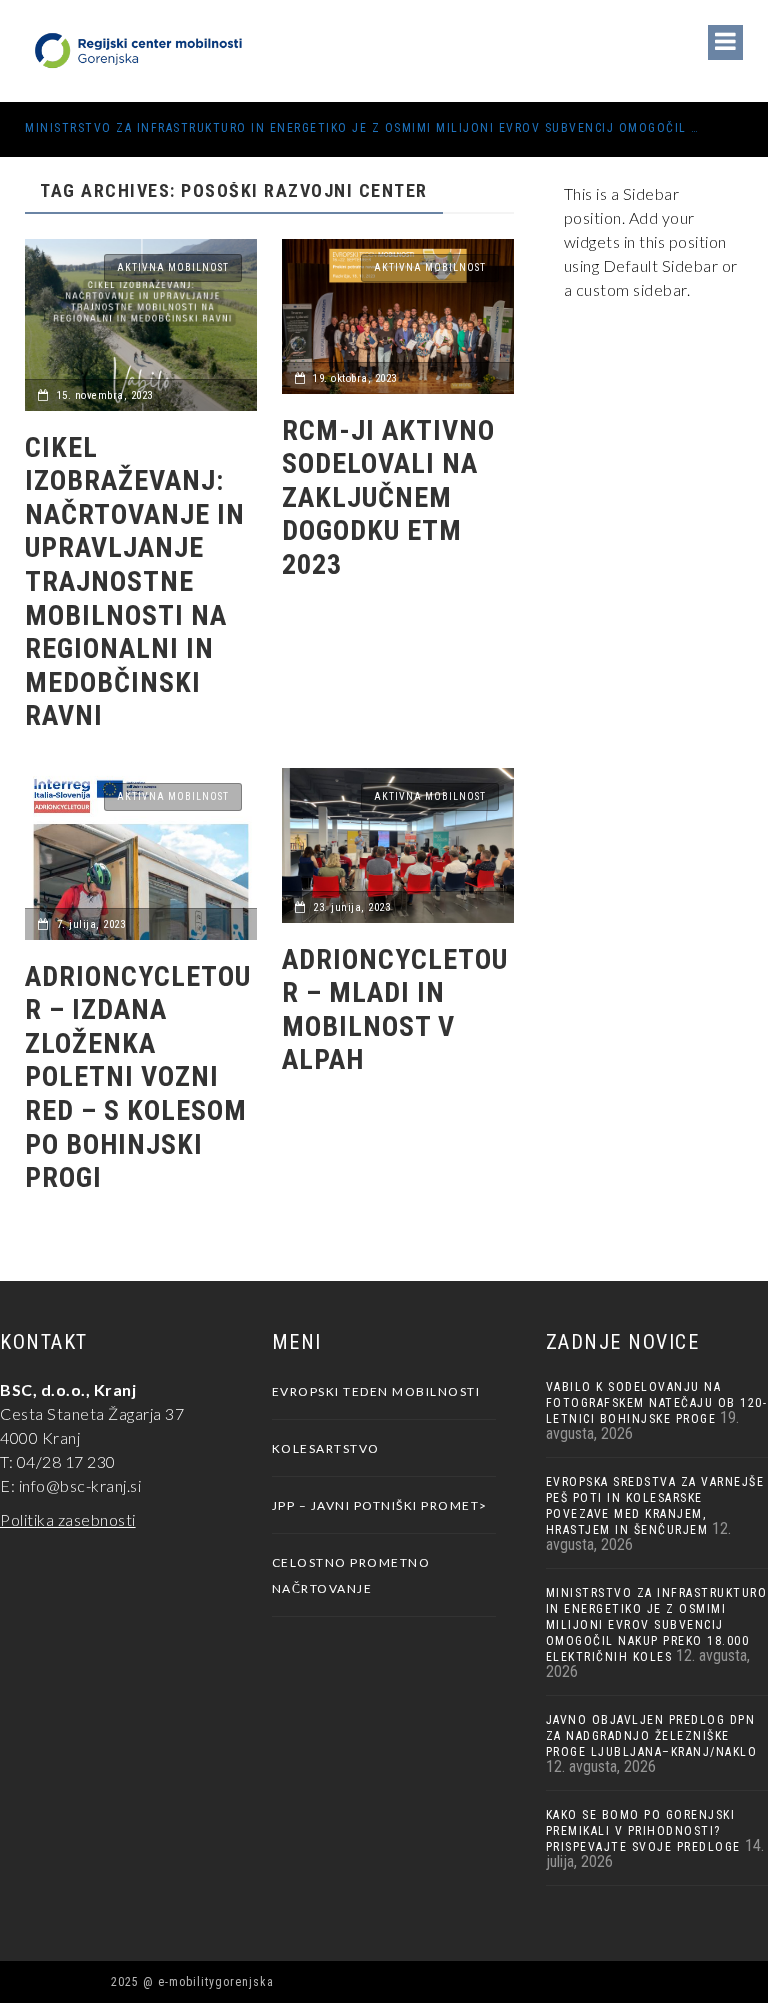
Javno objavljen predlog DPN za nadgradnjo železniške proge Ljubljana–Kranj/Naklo (652, 1736)
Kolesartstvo (326, 1448)
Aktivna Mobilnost (173, 267)
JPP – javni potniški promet (376, 1505)
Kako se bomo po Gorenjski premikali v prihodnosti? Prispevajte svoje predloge (643, 1831)
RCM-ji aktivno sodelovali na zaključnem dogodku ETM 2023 (388, 497)
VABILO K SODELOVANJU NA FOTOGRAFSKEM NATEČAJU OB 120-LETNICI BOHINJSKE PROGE (657, 1403)
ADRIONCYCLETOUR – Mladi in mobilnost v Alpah (395, 1010)
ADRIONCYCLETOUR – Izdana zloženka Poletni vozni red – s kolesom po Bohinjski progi (138, 1077)
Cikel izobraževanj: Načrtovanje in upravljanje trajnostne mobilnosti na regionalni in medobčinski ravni (135, 582)
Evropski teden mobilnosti (376, 1391)
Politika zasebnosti (68, 1519)
